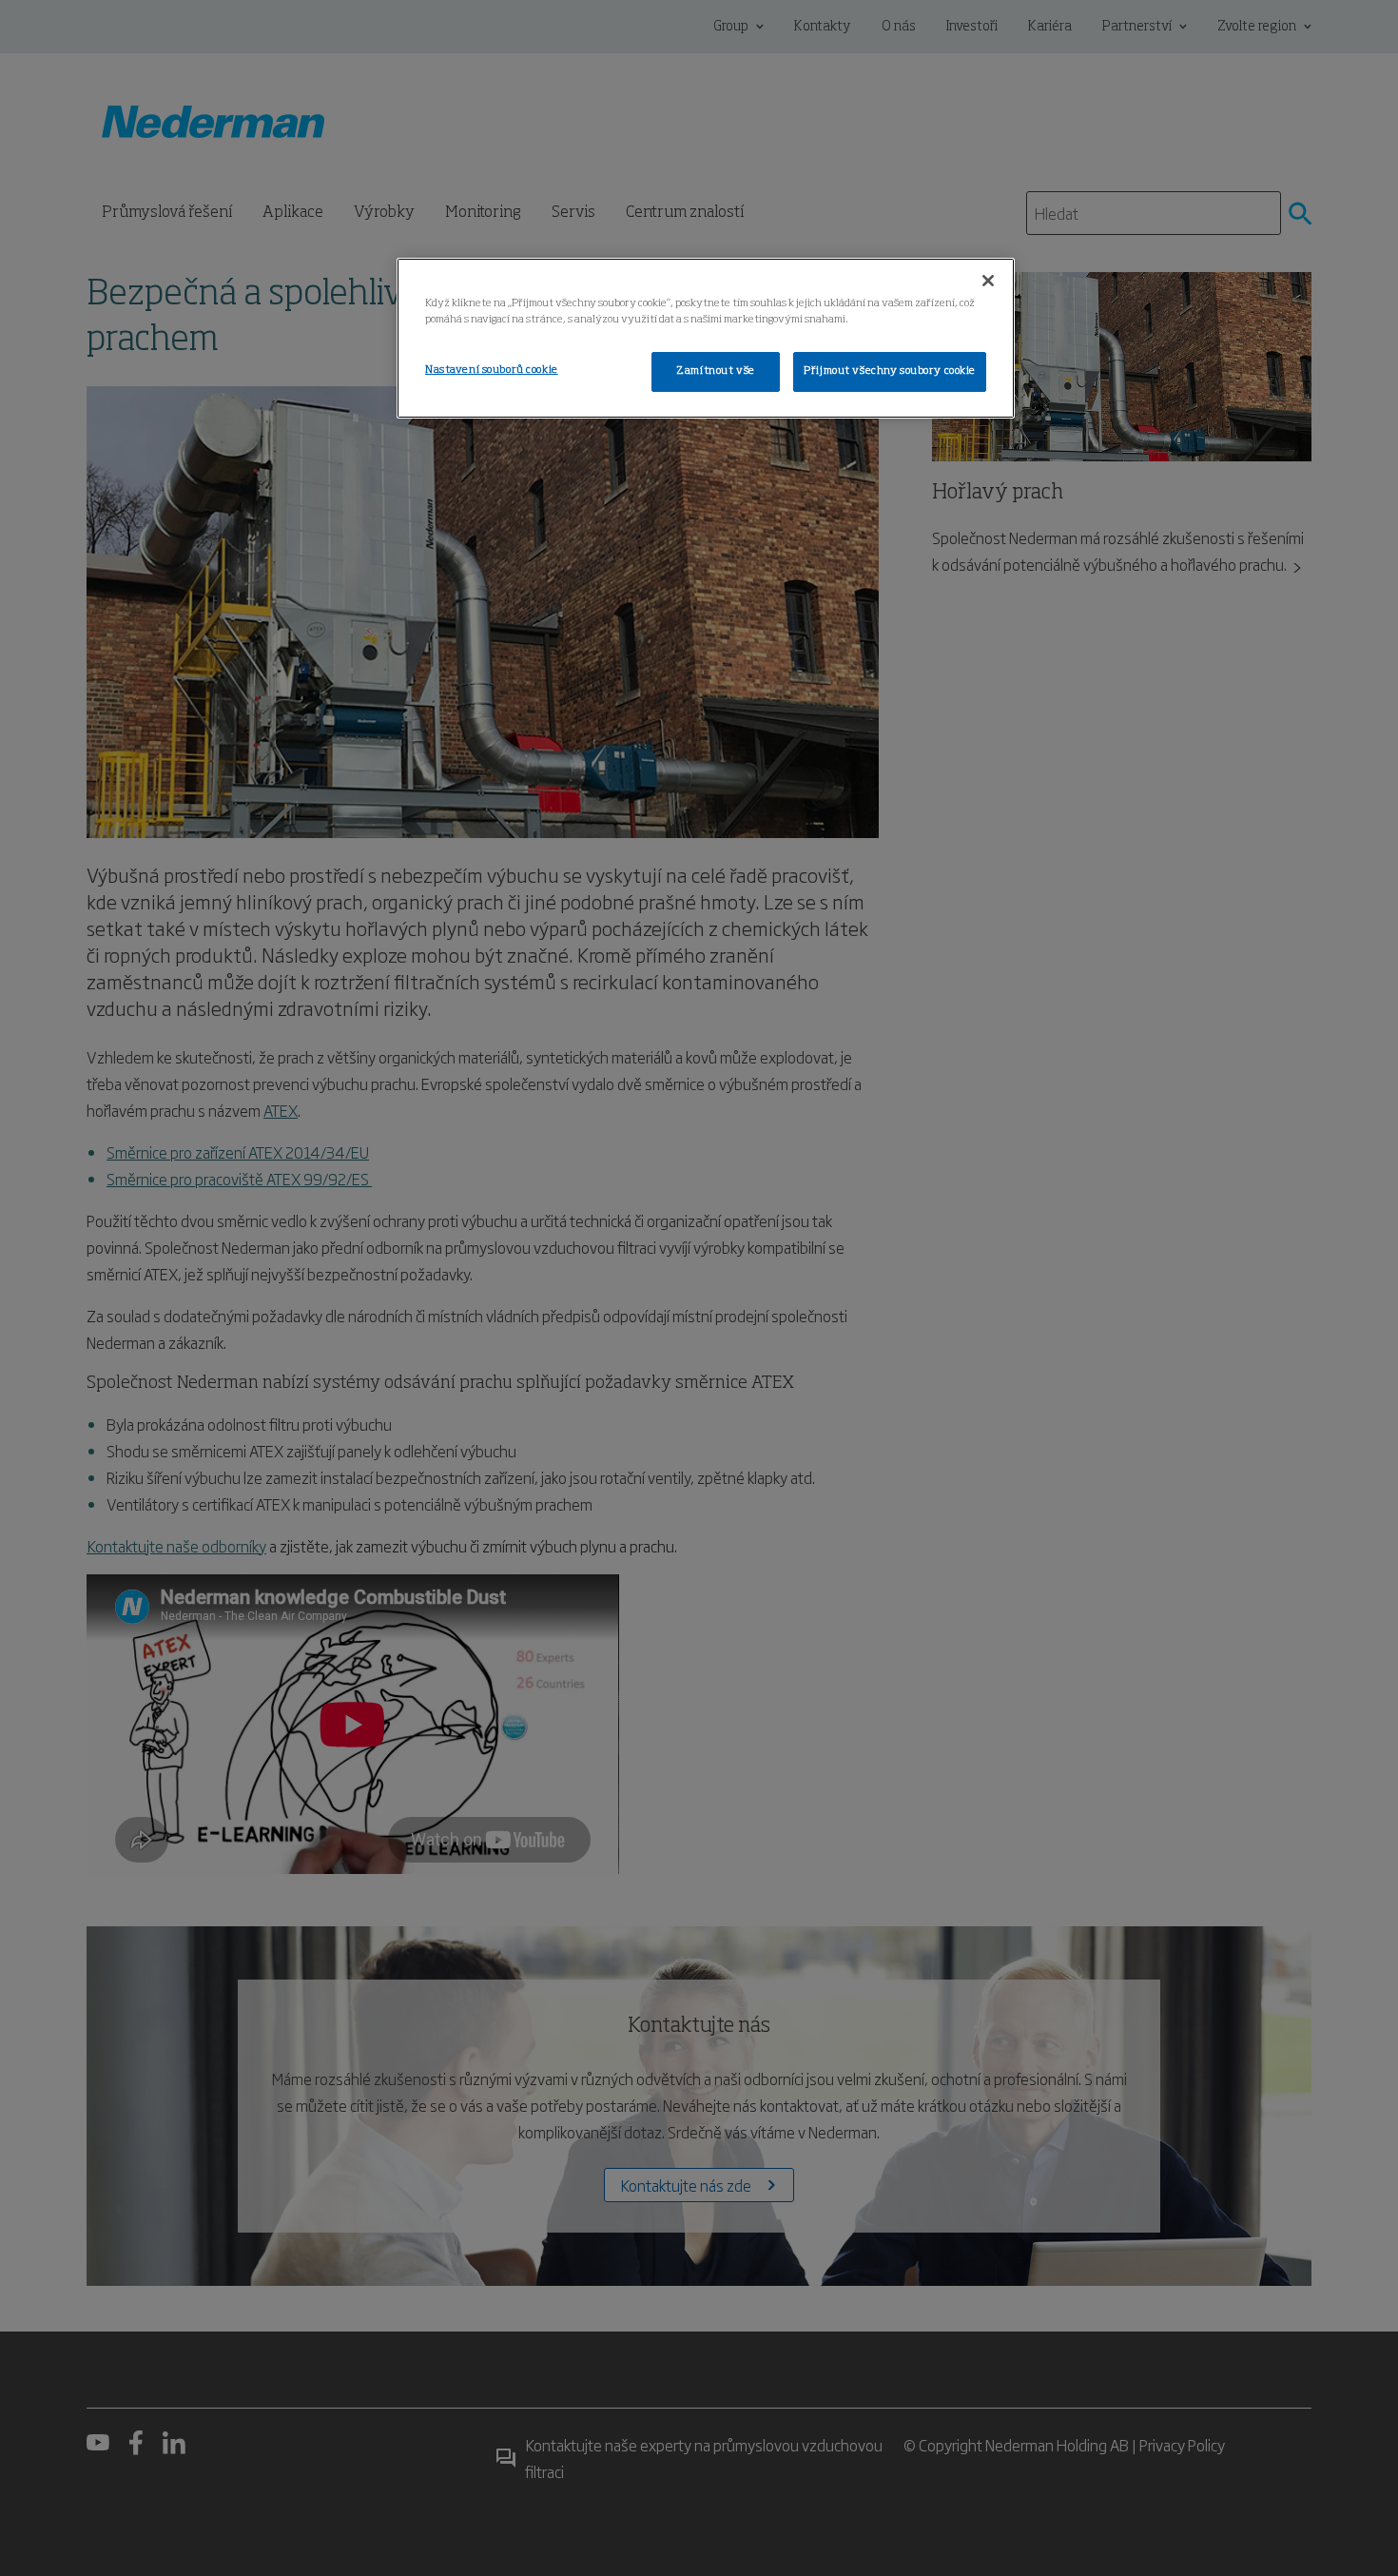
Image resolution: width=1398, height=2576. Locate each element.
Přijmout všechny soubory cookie (890, 371)
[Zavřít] (988, 281)
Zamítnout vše (715, 371)
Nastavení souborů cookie (492, 370)
